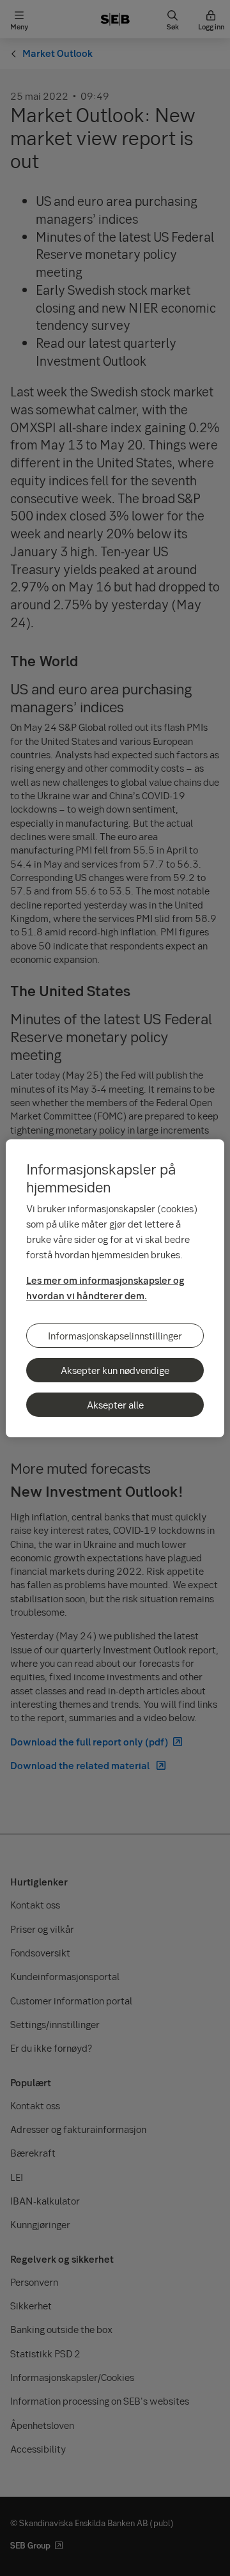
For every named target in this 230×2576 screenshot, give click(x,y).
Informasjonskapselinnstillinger (115, 1336)
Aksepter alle (115, 1405)
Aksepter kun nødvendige (115, 1370)
